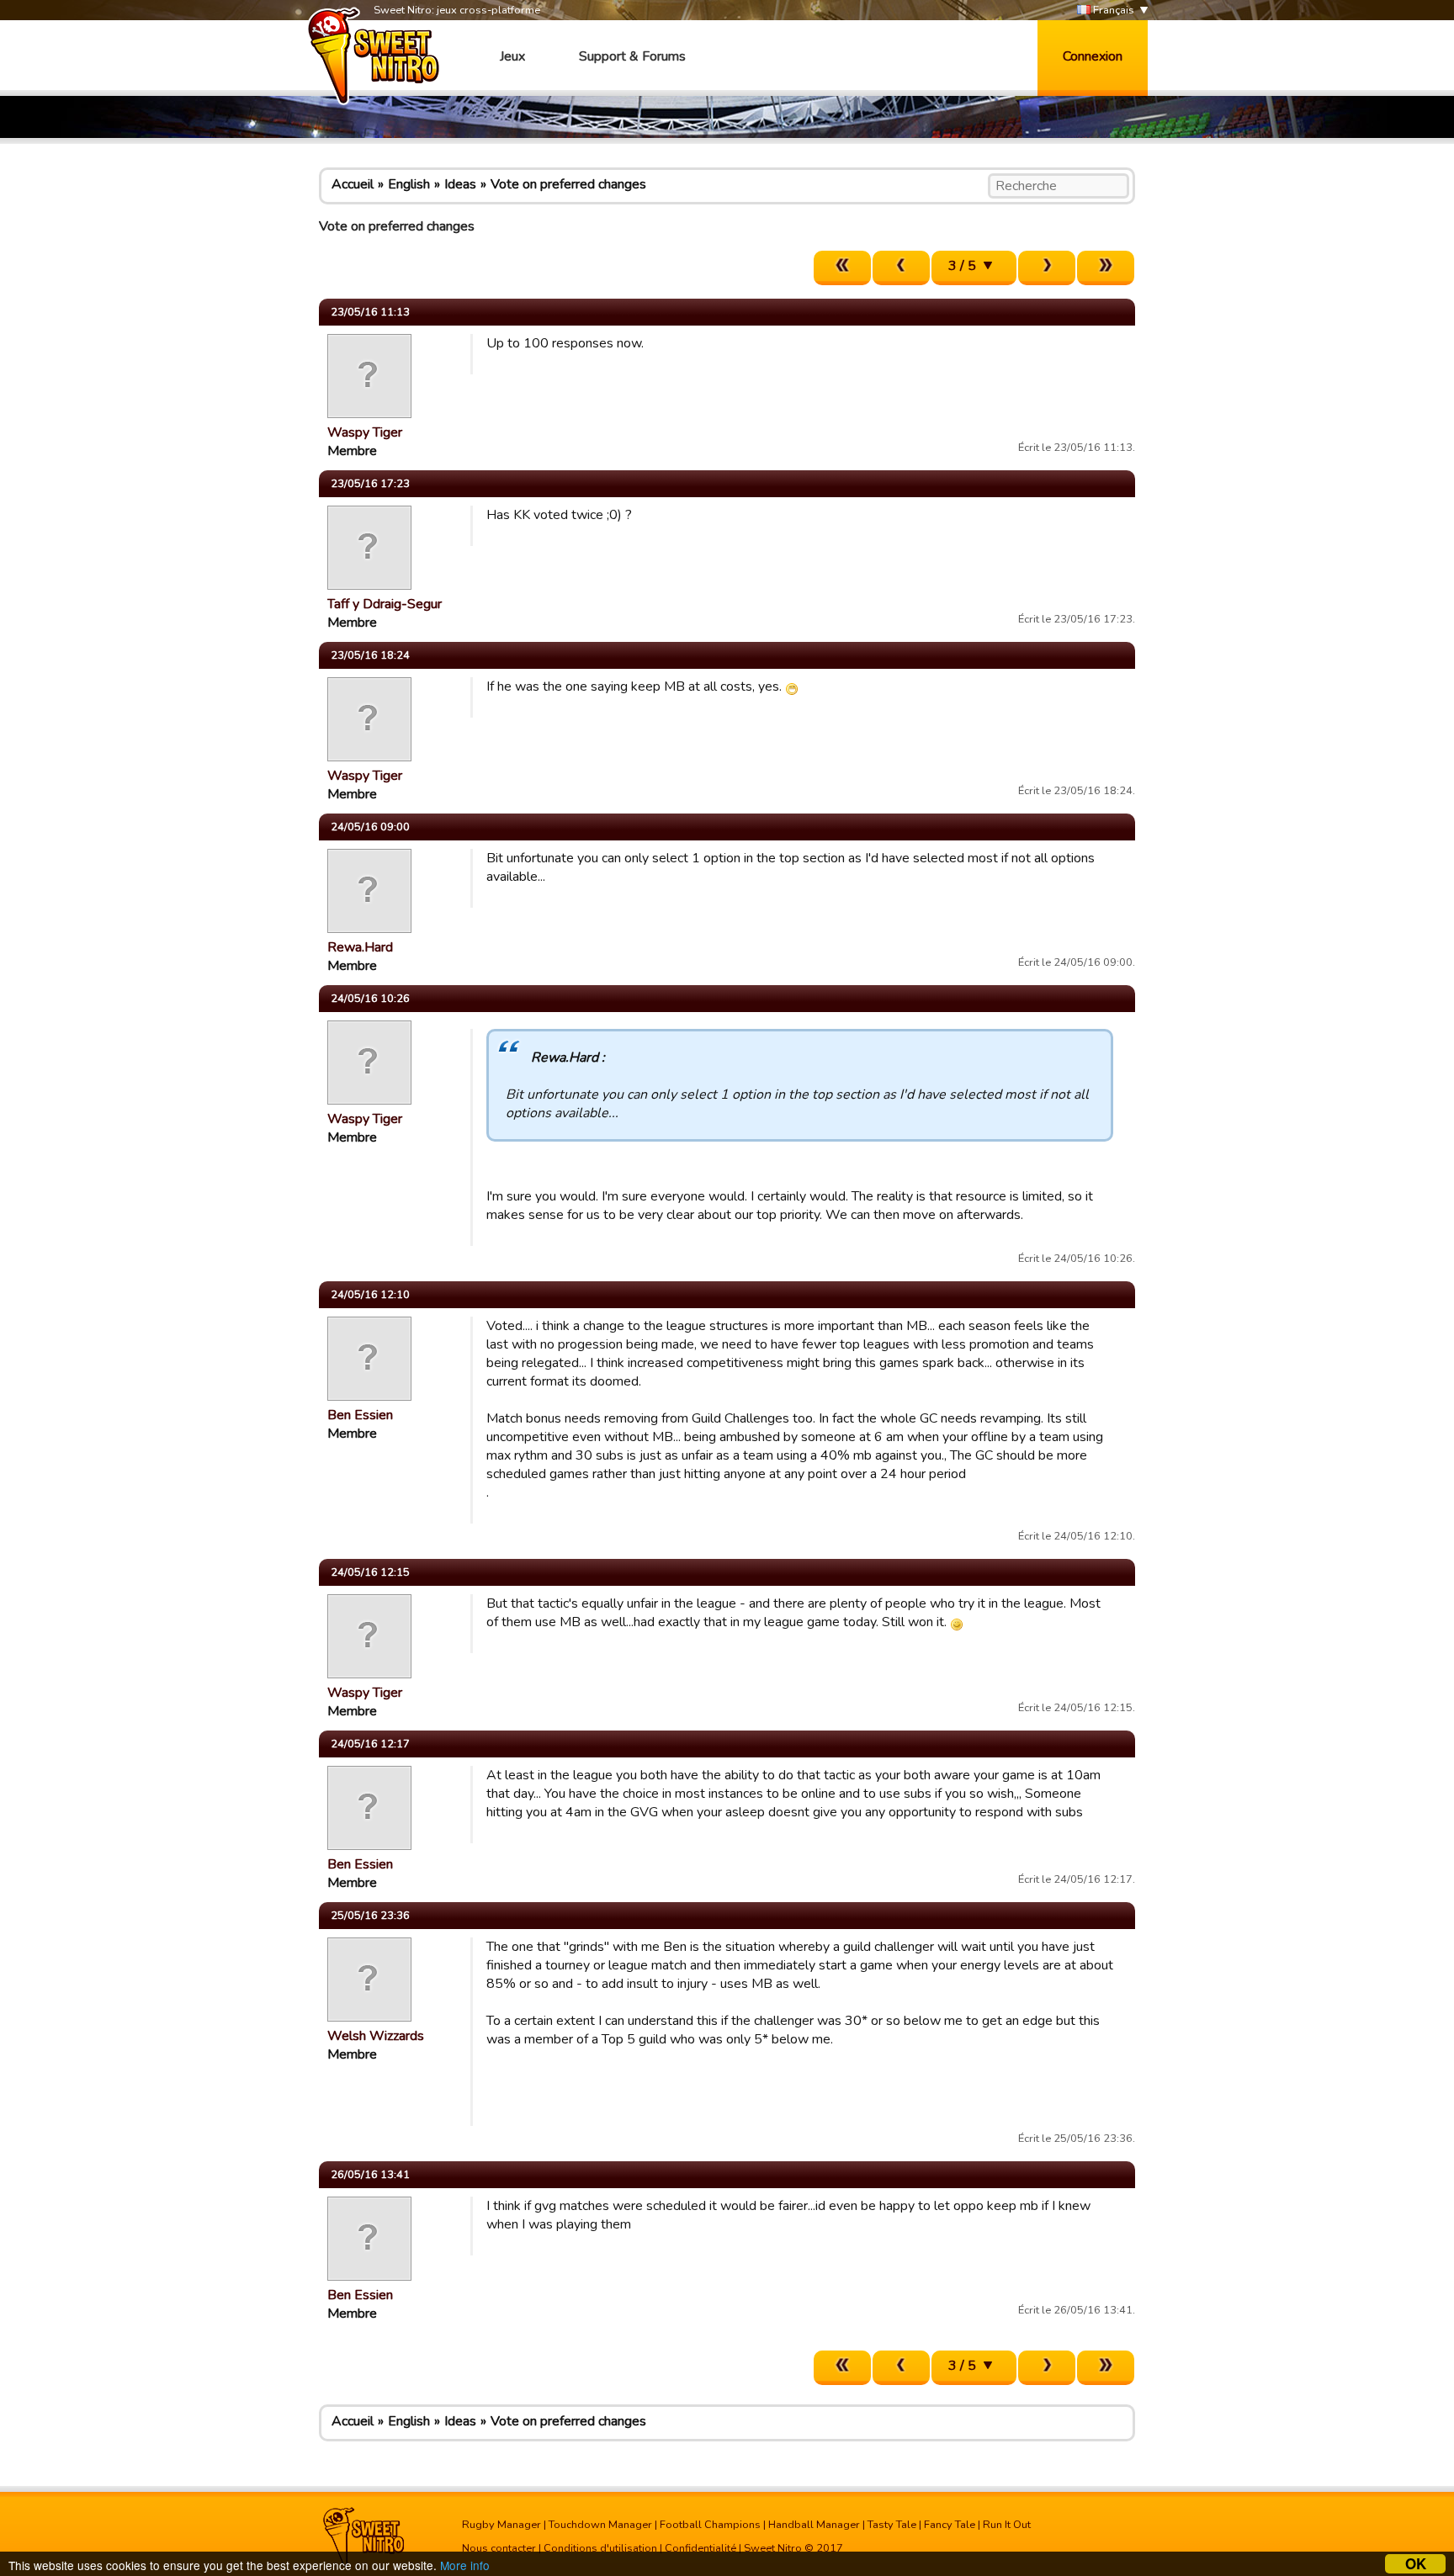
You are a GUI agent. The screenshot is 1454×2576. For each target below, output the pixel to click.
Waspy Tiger (365, 432)
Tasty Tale (892, 2525)
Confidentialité (700, 2548)
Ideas (460, 184)
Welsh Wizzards (376, 2036)
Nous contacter (499, 2548)
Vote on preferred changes (568, 184)
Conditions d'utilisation (600, 2548)
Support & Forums (632, 56)
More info (465, 2565)
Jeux (512, 56)
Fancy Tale (950, 2525)
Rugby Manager (501, 2525)
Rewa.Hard (360, 947)
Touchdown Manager (600, 2525)
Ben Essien (360, 1415)
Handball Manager (814, 2525)
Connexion (1093, 56)
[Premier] (842, 268)
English (409, 184)
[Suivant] (1047, 268)
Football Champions (710, 2525)
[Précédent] (901, 268)
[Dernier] (1106, 268)
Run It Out (1007, 2525)
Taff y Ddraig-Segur (385, 604)
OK (1416, 2564)
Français (1112, 10)
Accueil (353, 184)
